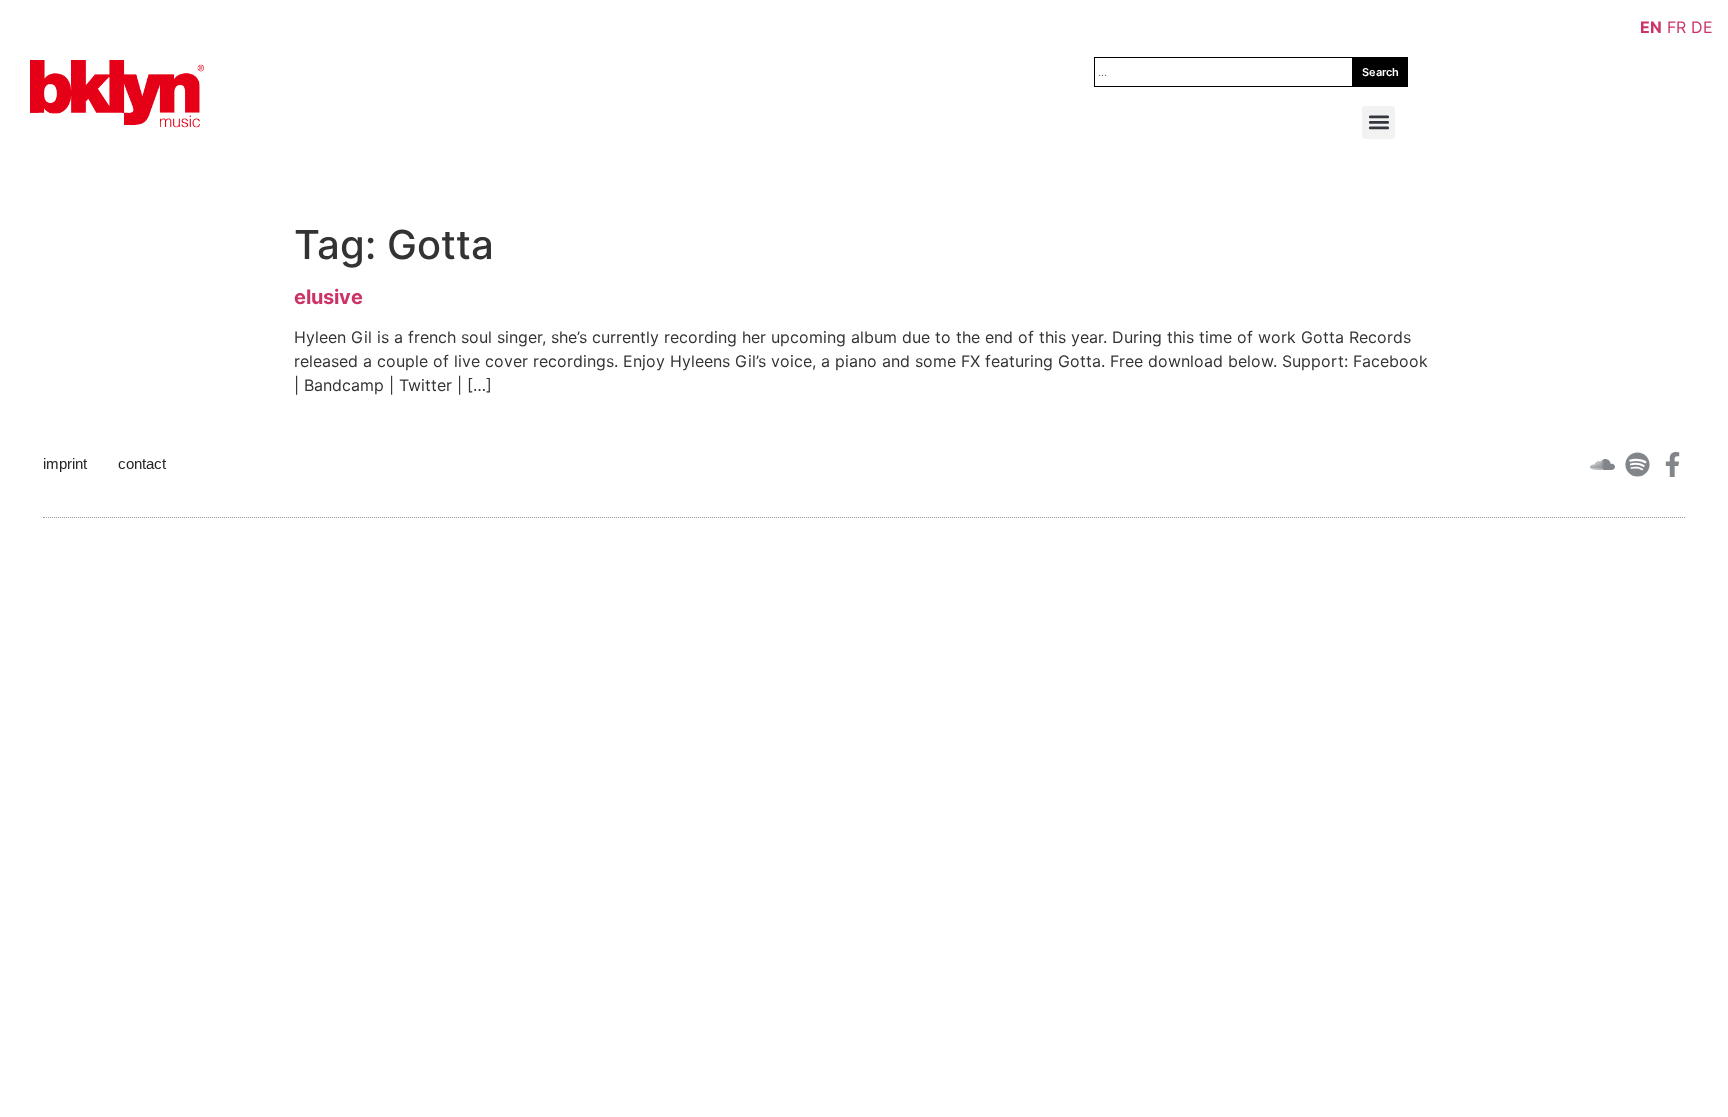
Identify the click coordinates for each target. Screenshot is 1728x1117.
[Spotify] (1637, 464)
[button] (1378, 122)
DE (1702, 27)
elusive (328, 297)
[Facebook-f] (1672, 464)
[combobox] (1223, 72)
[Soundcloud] (1602, 464)
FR (1676, 27)
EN (1651, 27)
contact (142, 463)
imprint (65, 463)
